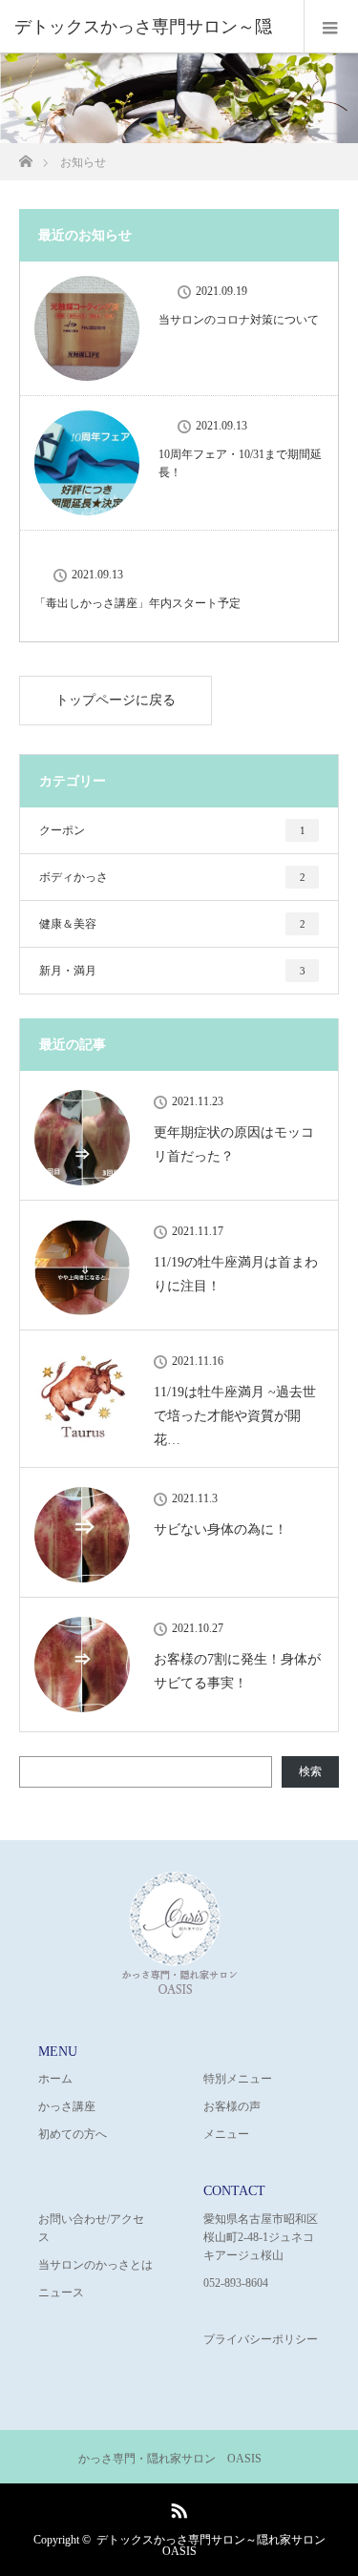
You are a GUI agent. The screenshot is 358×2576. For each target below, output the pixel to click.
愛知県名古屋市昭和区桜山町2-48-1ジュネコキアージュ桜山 (261, 2237)
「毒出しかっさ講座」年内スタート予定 (137, 603)
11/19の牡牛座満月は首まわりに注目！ (236, 1274)
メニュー (226, 2134)
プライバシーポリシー (261, 2339)
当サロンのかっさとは (95, 2265)
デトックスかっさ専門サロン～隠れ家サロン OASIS (211, 2545)
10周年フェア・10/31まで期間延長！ (240, 463)
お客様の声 (232, 2106)
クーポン (172, 830)
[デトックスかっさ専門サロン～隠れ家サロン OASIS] (179, 1990)
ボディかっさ (172, 877)
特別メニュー (238, 2079)
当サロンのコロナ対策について (239, 320)
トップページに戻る (116, 700)
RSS (177, 2507)
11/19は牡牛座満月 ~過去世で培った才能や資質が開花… (235, 1416)
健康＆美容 (172, 924)
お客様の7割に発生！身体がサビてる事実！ (237, 1671)
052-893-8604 (236, 2283)
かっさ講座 (67, 2106)
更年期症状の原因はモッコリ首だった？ (234, 1144)
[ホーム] (25, 156)
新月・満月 (172, 971)
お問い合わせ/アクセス (91, 2228)
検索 (310, 1771)
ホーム (55, 2079)
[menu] (331, 27)
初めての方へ (73, 2134)
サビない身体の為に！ (221, 1529)
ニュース (61, 2293)
